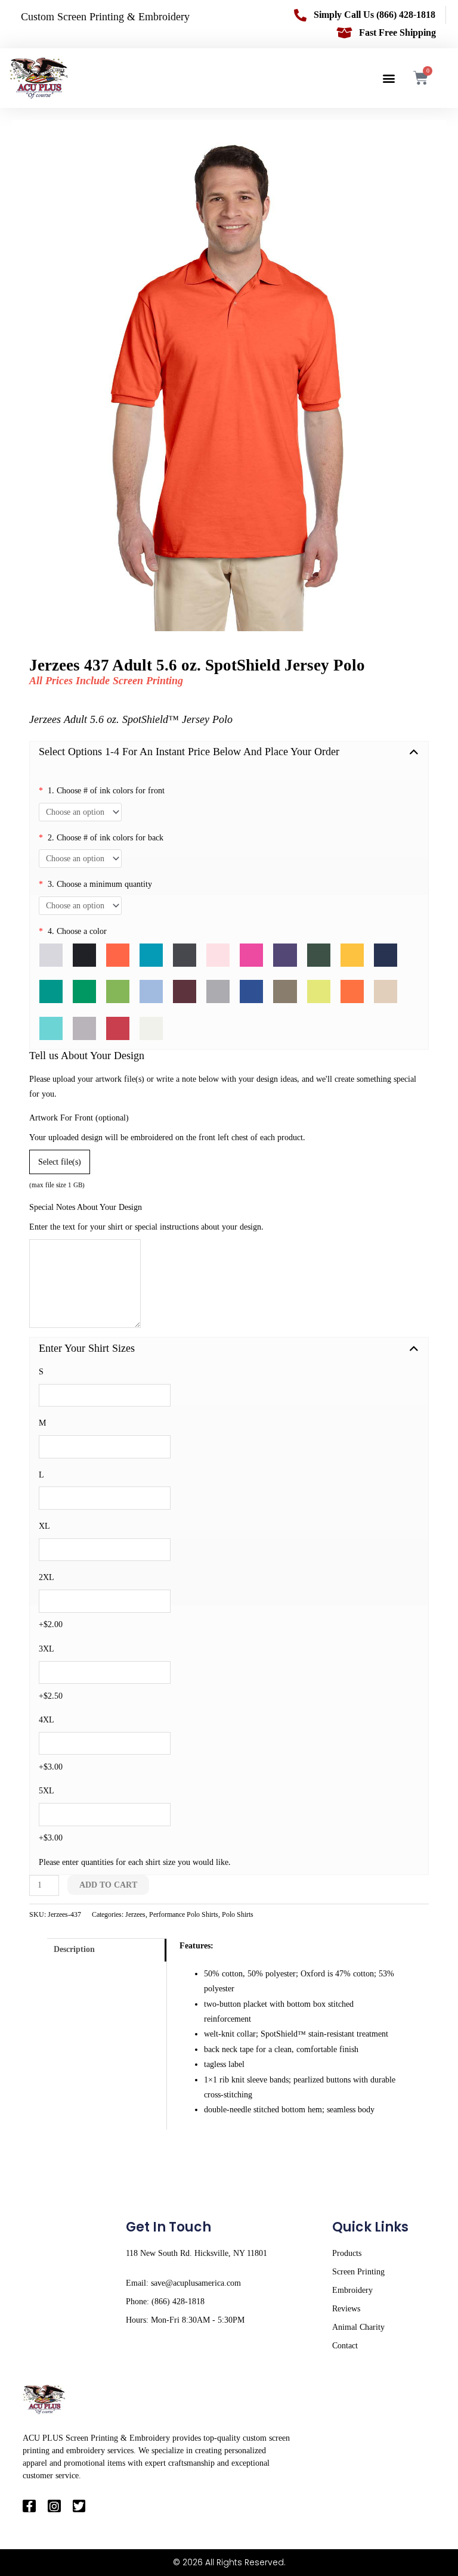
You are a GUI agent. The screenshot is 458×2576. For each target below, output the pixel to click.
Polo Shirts (238, 1914)
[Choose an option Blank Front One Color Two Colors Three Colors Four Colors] (80, 812)
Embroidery (352, 2290)
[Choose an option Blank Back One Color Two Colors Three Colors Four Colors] (80, 859)
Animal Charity (358, 2327)
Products (347, 2253)
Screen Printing (358, 2272)
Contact (345, 2346)
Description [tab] (74, 1949)
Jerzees (135, 1914)
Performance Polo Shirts (184, 1914)
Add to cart (108, 1885)
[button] (389, 78)
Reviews (346, 2309)
